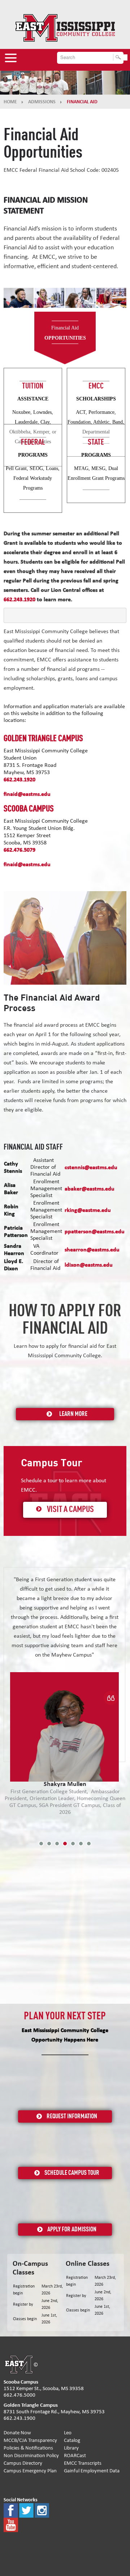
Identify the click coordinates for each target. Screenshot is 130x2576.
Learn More (73, 1414)
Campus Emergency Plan (30, 2471)
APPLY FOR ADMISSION (72, 2230)
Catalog (72, 2440)
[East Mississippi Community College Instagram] (42, 2510)
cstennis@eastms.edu (91, 1167)
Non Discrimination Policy (31, 2455)
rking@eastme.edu (88, 1210)
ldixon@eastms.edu (89, 1265)
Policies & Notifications (28, 2448)
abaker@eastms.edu (90, 1189)
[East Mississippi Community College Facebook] (11, 2510)
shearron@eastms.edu (92, 1250)
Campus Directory (23, 2463)
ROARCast (75, 2455)
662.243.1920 (19, 780)
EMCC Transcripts (83, 2463)
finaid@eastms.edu (27, 794)
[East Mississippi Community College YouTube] (11, 2525)
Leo (68, 2433)
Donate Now (17, 2433)
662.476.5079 (19, 850)
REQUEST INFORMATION (72, 2116)
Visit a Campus (70, 1510)
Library (71, 2448)
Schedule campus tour (72, 2173)
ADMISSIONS (42, 102)
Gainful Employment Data (92, 2471)
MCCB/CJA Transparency (30, 2440)
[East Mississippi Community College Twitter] (26, 2510)
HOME (10, 102)
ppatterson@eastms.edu (95, 1231)
